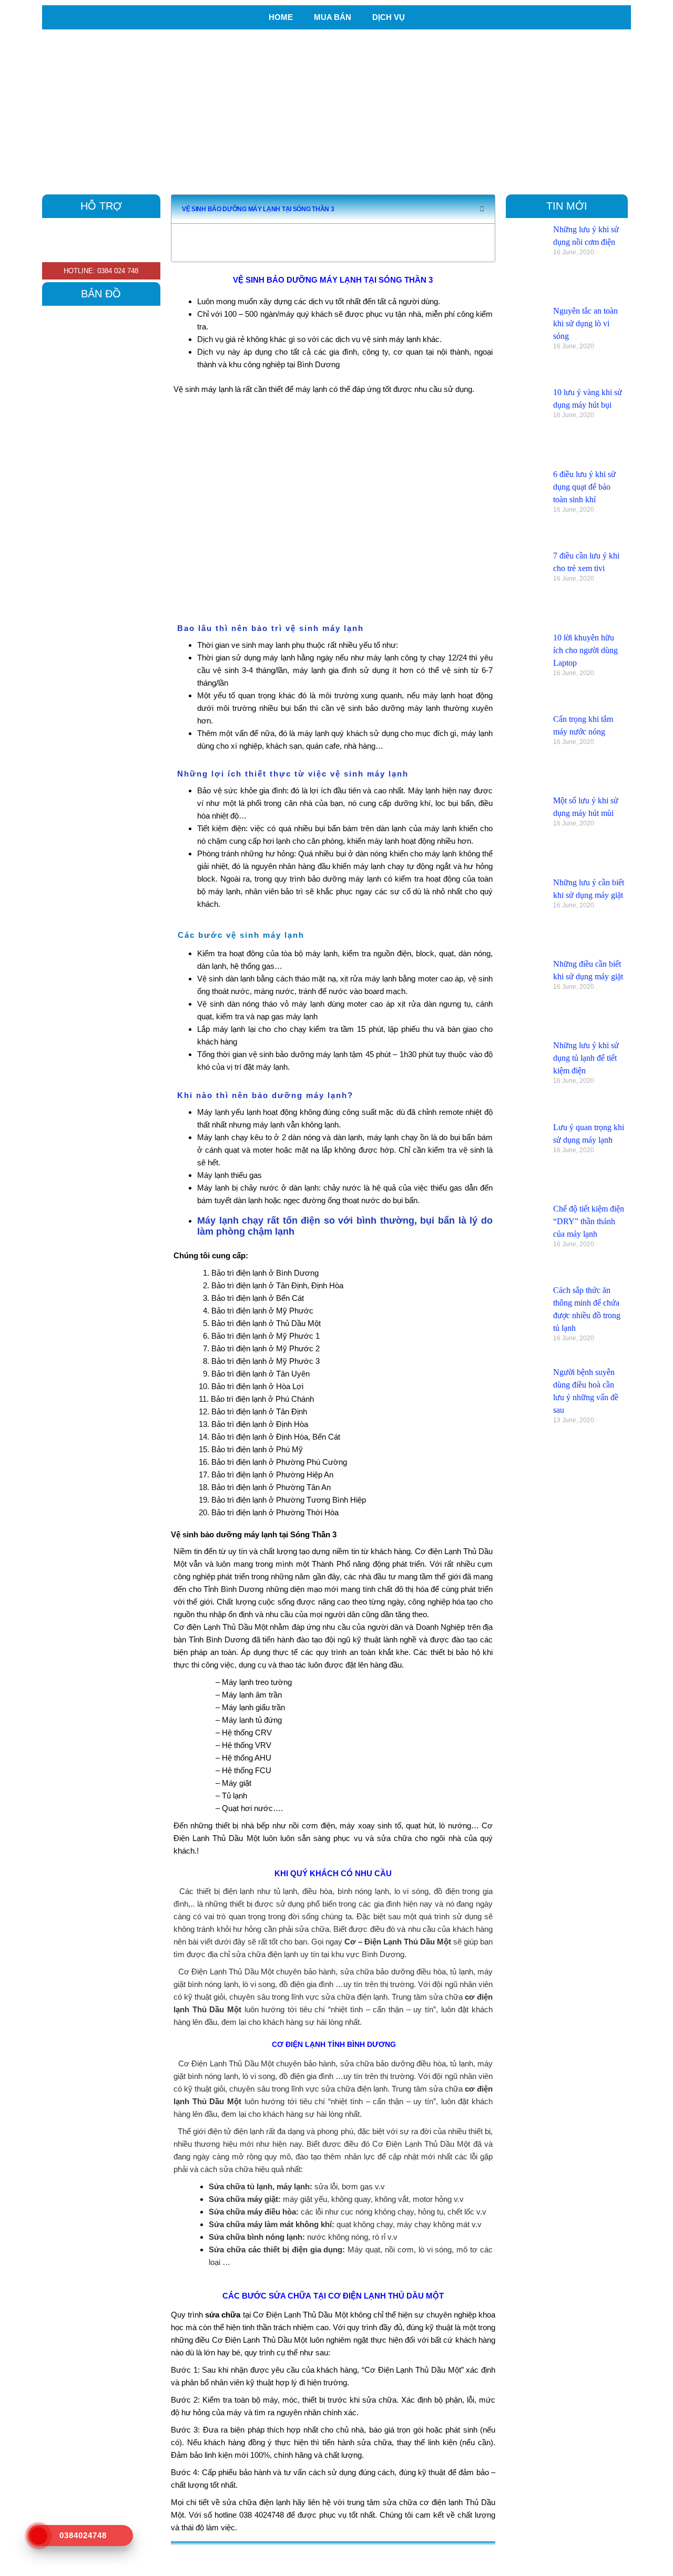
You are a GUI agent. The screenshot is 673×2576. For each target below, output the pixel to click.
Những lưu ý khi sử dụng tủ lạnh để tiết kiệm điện (586, 1058)
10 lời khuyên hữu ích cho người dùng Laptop (585, 650)
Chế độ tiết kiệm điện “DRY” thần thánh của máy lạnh (589, 1221)
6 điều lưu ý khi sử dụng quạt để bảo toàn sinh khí (584, 487)
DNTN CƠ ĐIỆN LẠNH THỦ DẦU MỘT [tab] (250, 2556)
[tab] (342, 2556)
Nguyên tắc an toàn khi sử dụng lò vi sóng (585, 323)
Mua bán (333, 17)
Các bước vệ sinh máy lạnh (241, 935)
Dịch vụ (389, 17)
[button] (482, 209)
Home (281, 17)
